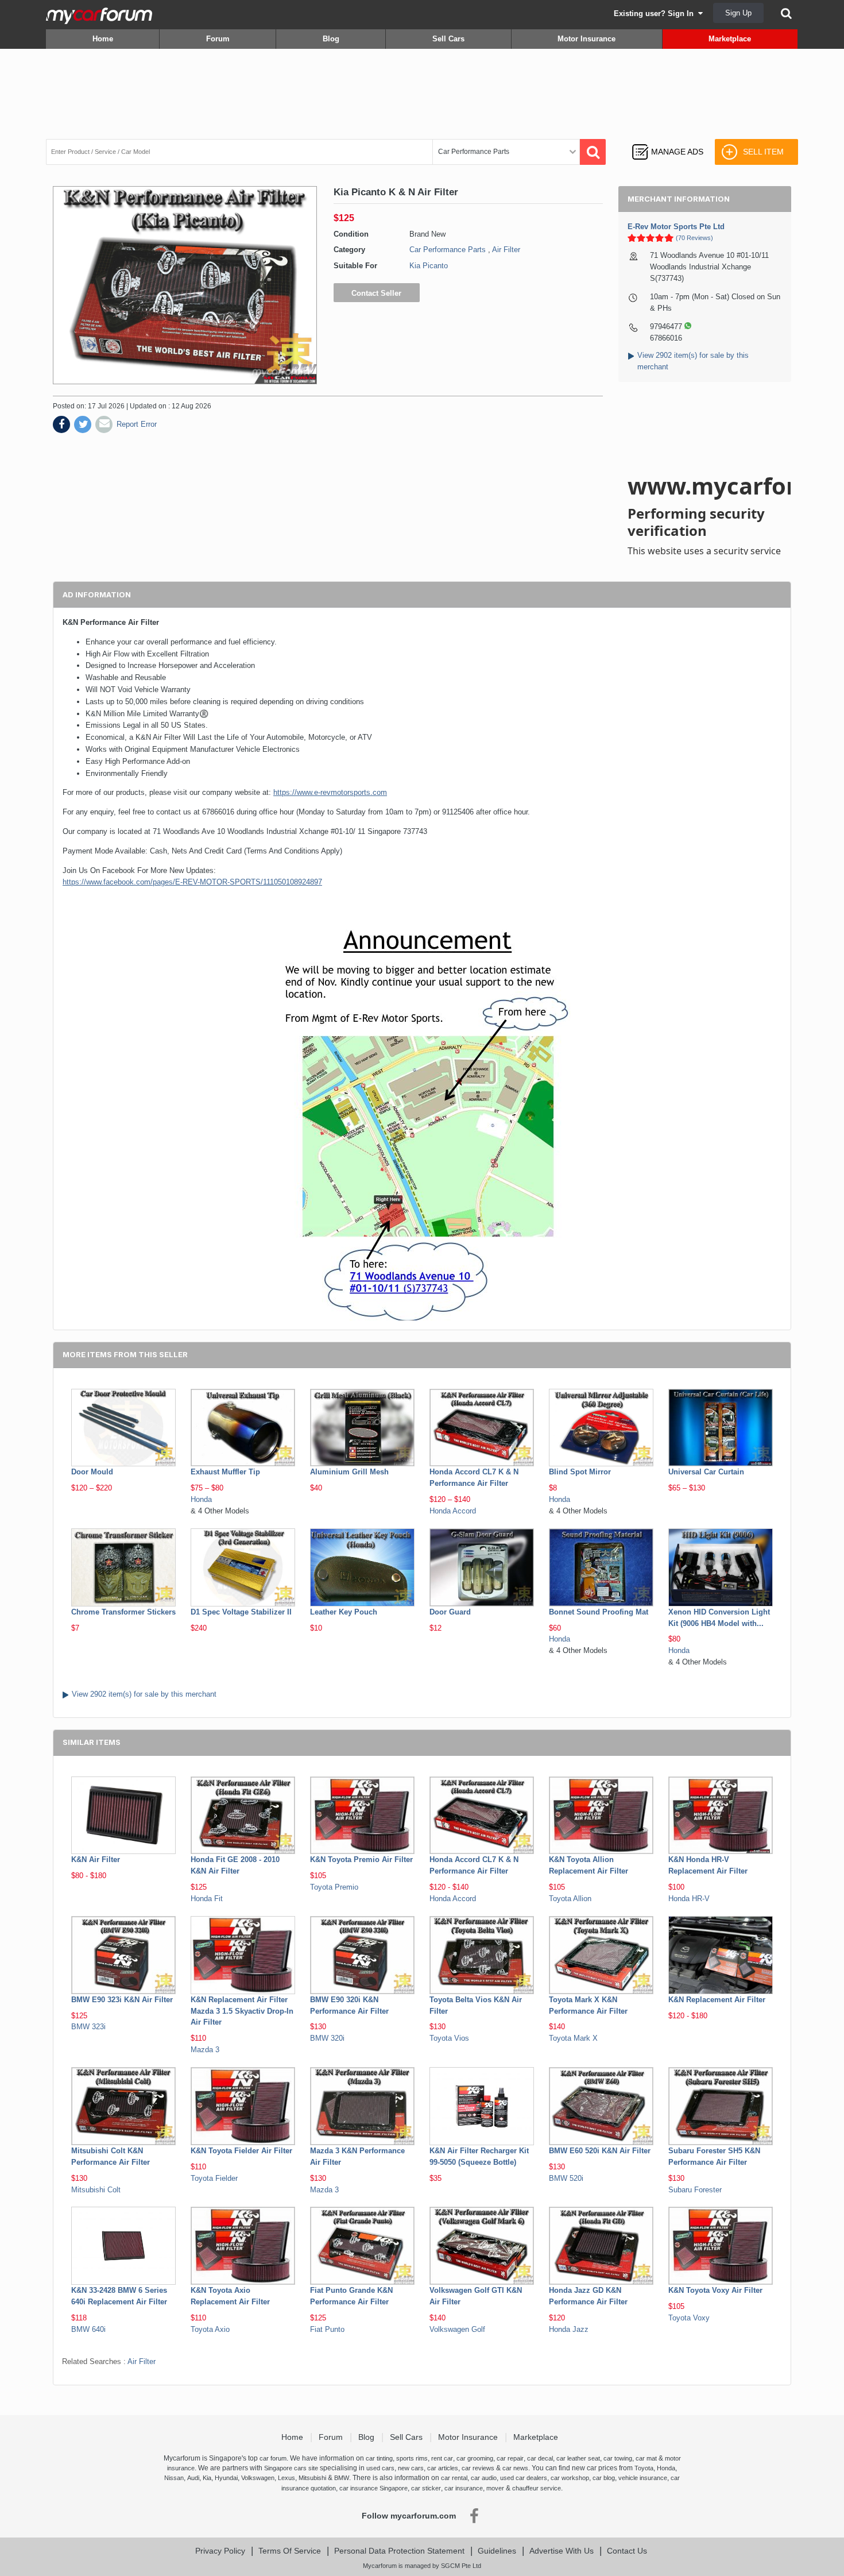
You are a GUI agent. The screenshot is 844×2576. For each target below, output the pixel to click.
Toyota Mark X (573, 2038)
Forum (218, 39)
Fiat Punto (327, 2329)
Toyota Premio (334, 1887)
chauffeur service (537, 2488)
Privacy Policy (220, 2551)
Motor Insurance (586, 39)
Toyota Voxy (689, 2318)
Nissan (174, 2478)
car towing (618, 2458)
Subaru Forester (695, 2190)
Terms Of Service (290, 2551)
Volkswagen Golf (457, 2329)
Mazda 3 (205, 2050)
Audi (193, 2478)
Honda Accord (453, 1511)
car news (515, 2468)
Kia (207, 2478)
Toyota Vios (449, 2038)
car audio (484, 2478)
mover (495, 2488)
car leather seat (578, 2458)
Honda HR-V (689, 1899)
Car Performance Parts (448, 250)
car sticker (426, 2488)
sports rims (412, 2458)
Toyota (644, 2468)
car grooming (475, 2458)
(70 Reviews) (694, 238)
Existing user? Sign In (656, 13)
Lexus (287, 2478)
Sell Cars (448, 39)
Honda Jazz (569, 2329)
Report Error (137, 424)
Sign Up (738, 13)
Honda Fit (207, 1899)
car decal (540, 2458)
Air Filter (506, 250)
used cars (380, 2468)
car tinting (379, 2458)
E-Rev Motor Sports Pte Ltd (676, 227)
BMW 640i (88, 2329)
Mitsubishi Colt (96, 2190)
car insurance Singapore (373, 2488)
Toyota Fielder (214, 2178)
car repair (510, 2458)
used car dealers (524, 2478)
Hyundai (226, 2478)
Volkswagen (258, 2478)
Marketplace (730, 39)
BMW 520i (566, 2178)
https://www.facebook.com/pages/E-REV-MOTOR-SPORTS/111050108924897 (192, 882)
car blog (604, 2478)
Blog (331, 39)
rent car (442, 2458)
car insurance (464, 2488)
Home (103, 39)
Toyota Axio (210, 2329)
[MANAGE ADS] (667, 141)
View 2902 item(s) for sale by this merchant (144, 1694)
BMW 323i (88, 2027)
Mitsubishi (312, 2478)
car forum (273, 2458)
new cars (411, 2468)
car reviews (478, 2468)
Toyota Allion (570, 1899)
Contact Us (627, 2551)
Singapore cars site (291, 2468)
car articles (443, 2468)
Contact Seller (376, 293)
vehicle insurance (643, 2478)
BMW (342, 2478)
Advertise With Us (562, 2551)
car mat (646, 2458)
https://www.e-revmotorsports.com (330, 792)
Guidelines (497, 2551)
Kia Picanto (429, 266)
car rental (454, 2478)
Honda (201, 1499)
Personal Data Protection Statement (399, 2551)
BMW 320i (327, 2038)
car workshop (570, 2478)
